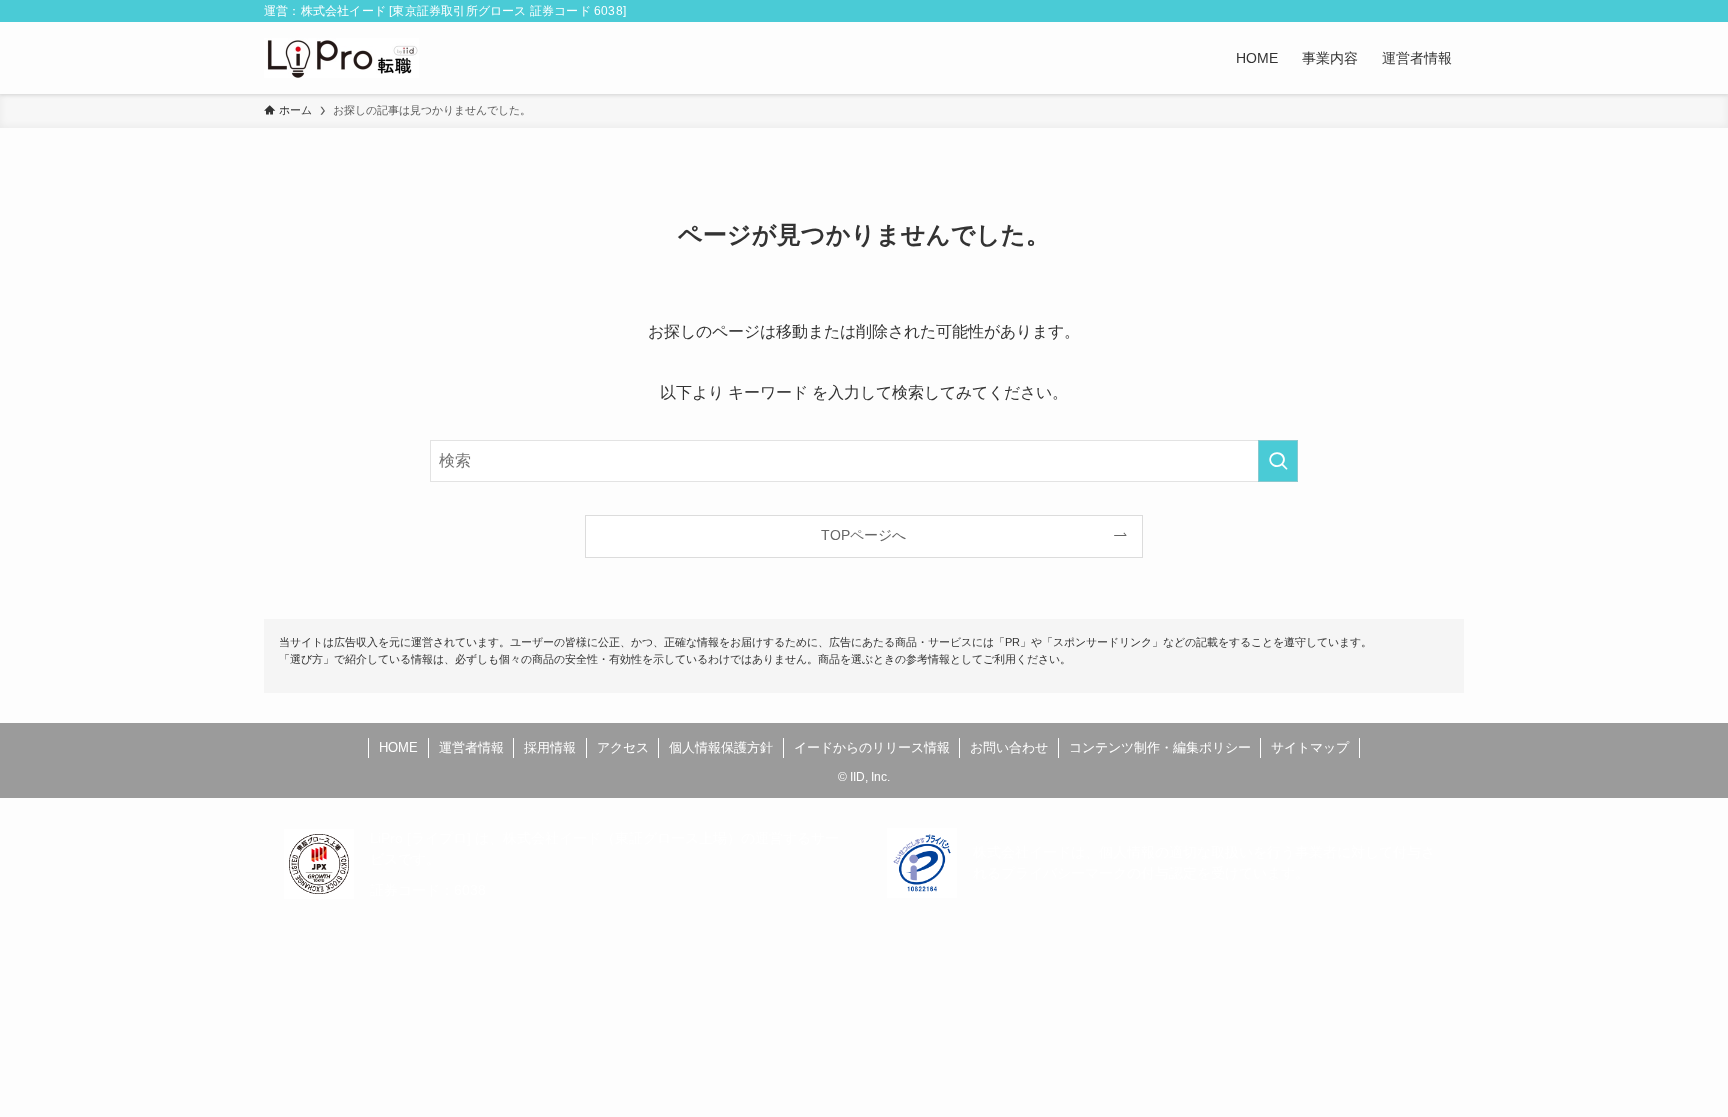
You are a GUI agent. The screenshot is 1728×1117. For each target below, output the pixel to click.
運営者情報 (471, 747)
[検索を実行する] (1278, 461)
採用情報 (550, 747)
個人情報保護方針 (721, 747)
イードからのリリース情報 (872, 747)
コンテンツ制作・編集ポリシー (1160, 747)
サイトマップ (1310, 747)
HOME (398, 747)
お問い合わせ (1009, 747)
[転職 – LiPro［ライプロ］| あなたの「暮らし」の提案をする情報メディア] (341, 58)
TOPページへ (863, 535)
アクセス (623, 747)
